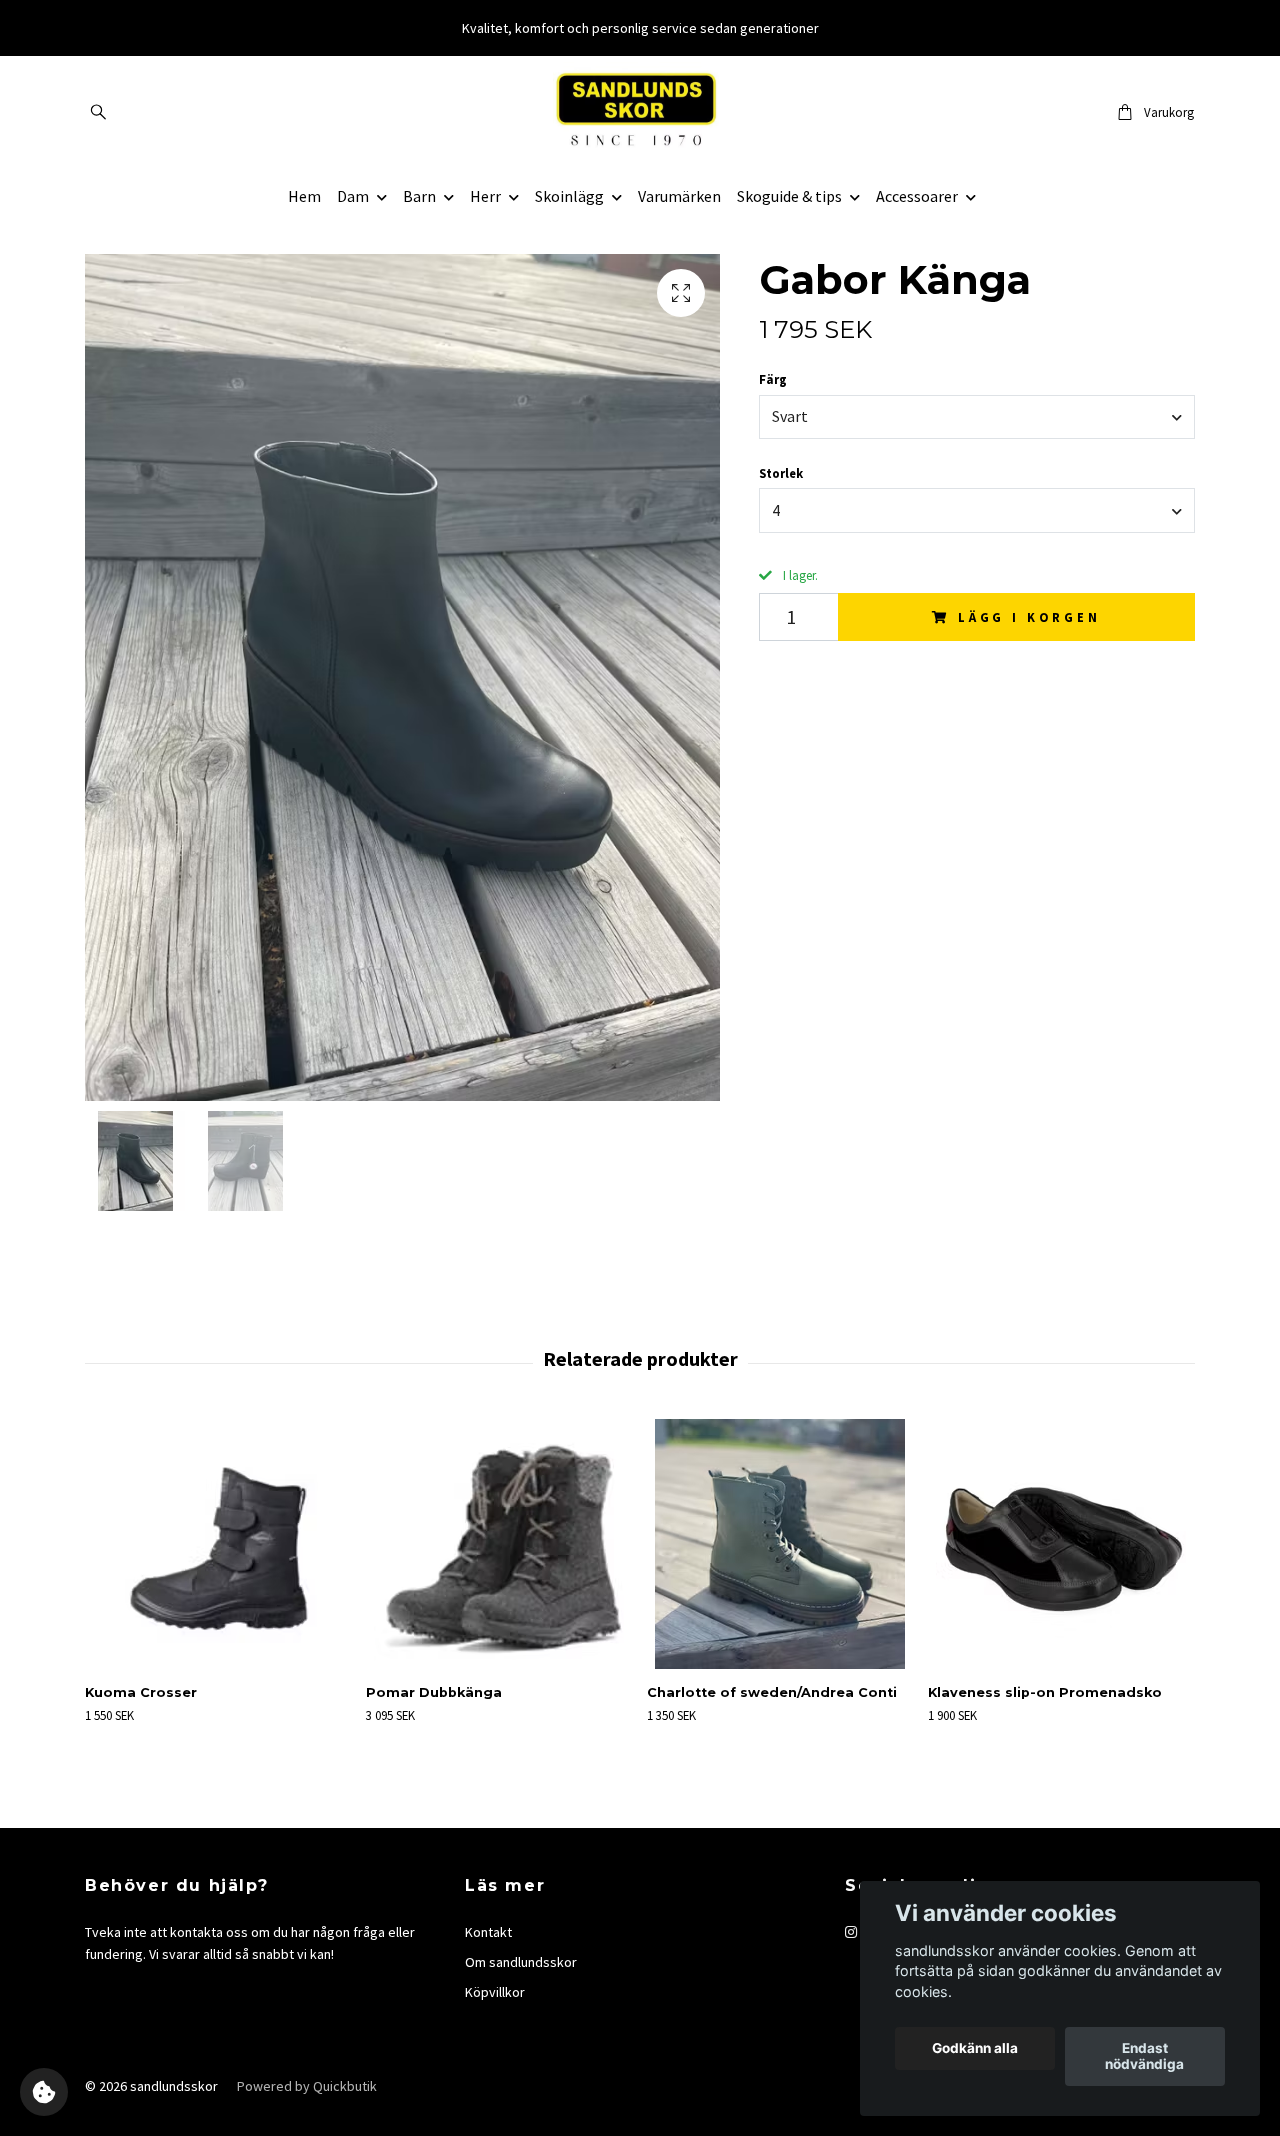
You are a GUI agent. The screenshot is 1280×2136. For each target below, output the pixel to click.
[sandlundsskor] (640, 112)
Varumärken (679, 196)
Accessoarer (917, 196)
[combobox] (977, 417)
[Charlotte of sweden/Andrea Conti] (780, 1544)
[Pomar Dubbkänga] (499, 1544)
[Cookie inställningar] (44, 2092)
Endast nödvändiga (1144, 2057)
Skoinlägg (569, 196)
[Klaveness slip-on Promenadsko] (1061, 1544)
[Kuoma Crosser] (218, 1544)
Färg (773, 379)
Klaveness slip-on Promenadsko (1045, 1692)
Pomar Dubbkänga (434, 1692)
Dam (353, 196)
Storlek (781, 473)
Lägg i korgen (1029, 617)
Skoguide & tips (789, 196)
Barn (419, 196)
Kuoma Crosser (141, 1692)
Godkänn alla (975, 2049)
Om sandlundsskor (521, 1962)
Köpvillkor (495, 1992)
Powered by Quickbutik (307, 2086)
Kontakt (488, 1932)
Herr (485, 196)
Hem (304, 196)
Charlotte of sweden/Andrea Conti (772, 1692)
